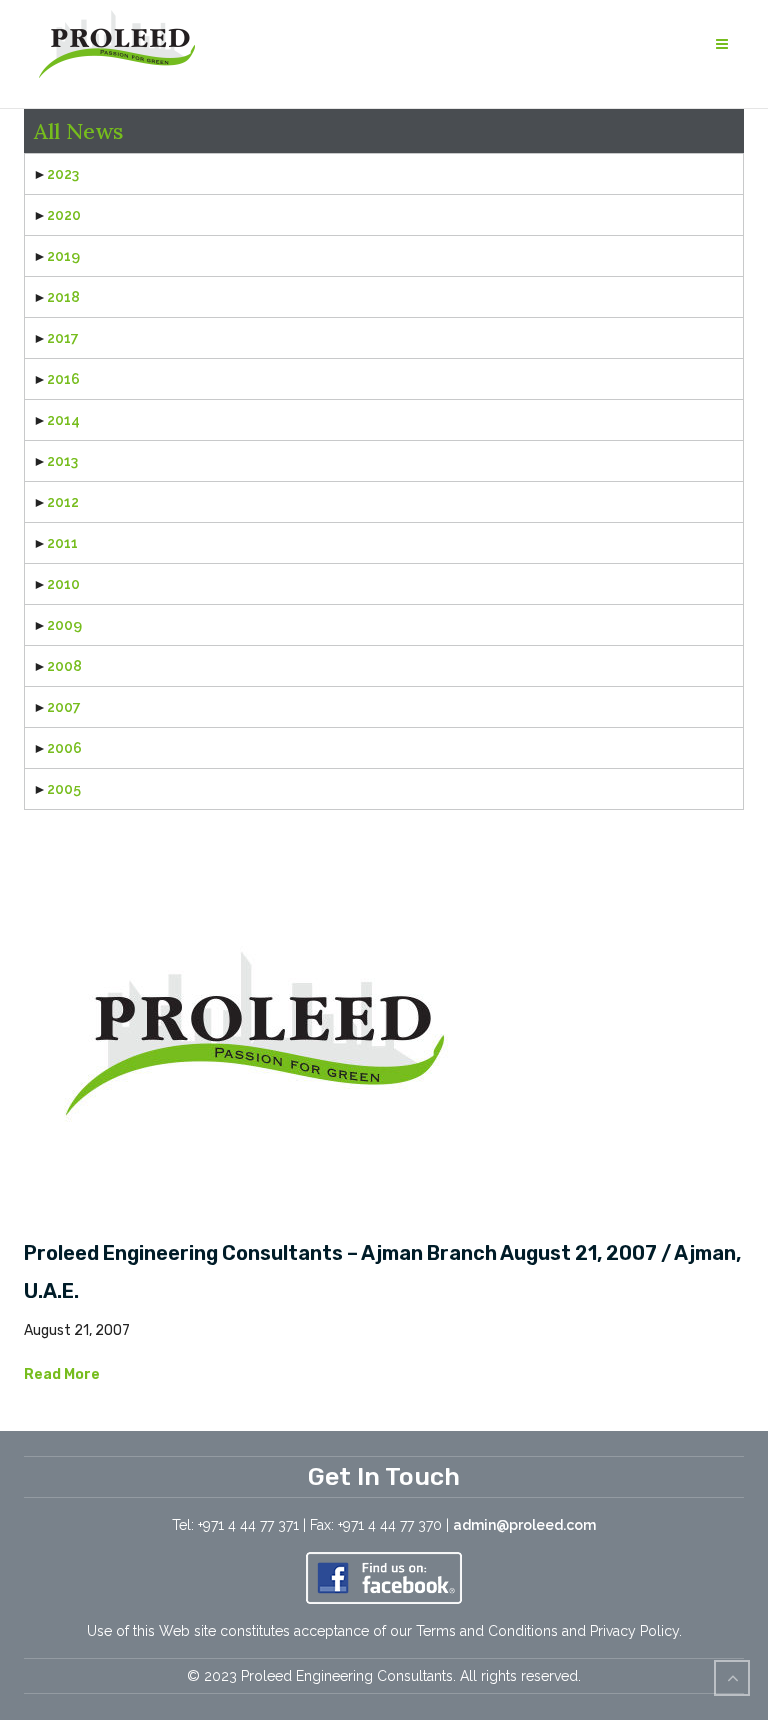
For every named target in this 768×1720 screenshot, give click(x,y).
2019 (63, 256)
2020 (64, 215)
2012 (63, 502)
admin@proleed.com (524, 1525)
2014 (63, 420)
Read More (62, 1374)
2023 (63, 174)
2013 (62, 461)
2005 (64, 789)
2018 (63, 297)
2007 (64, 707)
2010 (63, 584)
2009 (64, 625)
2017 (63, 338)
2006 (64, 748)
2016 (63, 379)
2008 (64, 666)
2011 (62, 543)
